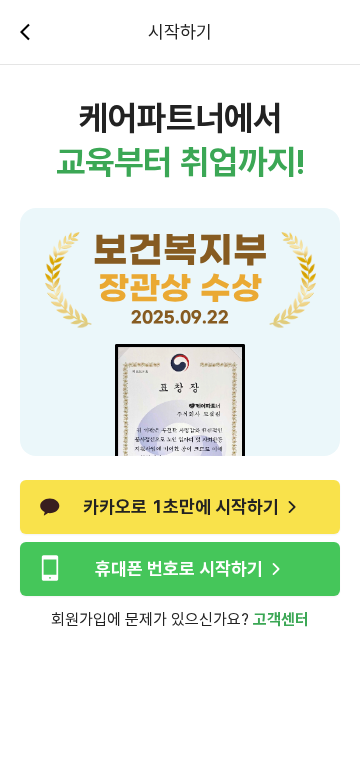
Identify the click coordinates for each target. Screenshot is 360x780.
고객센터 (281, 619)
